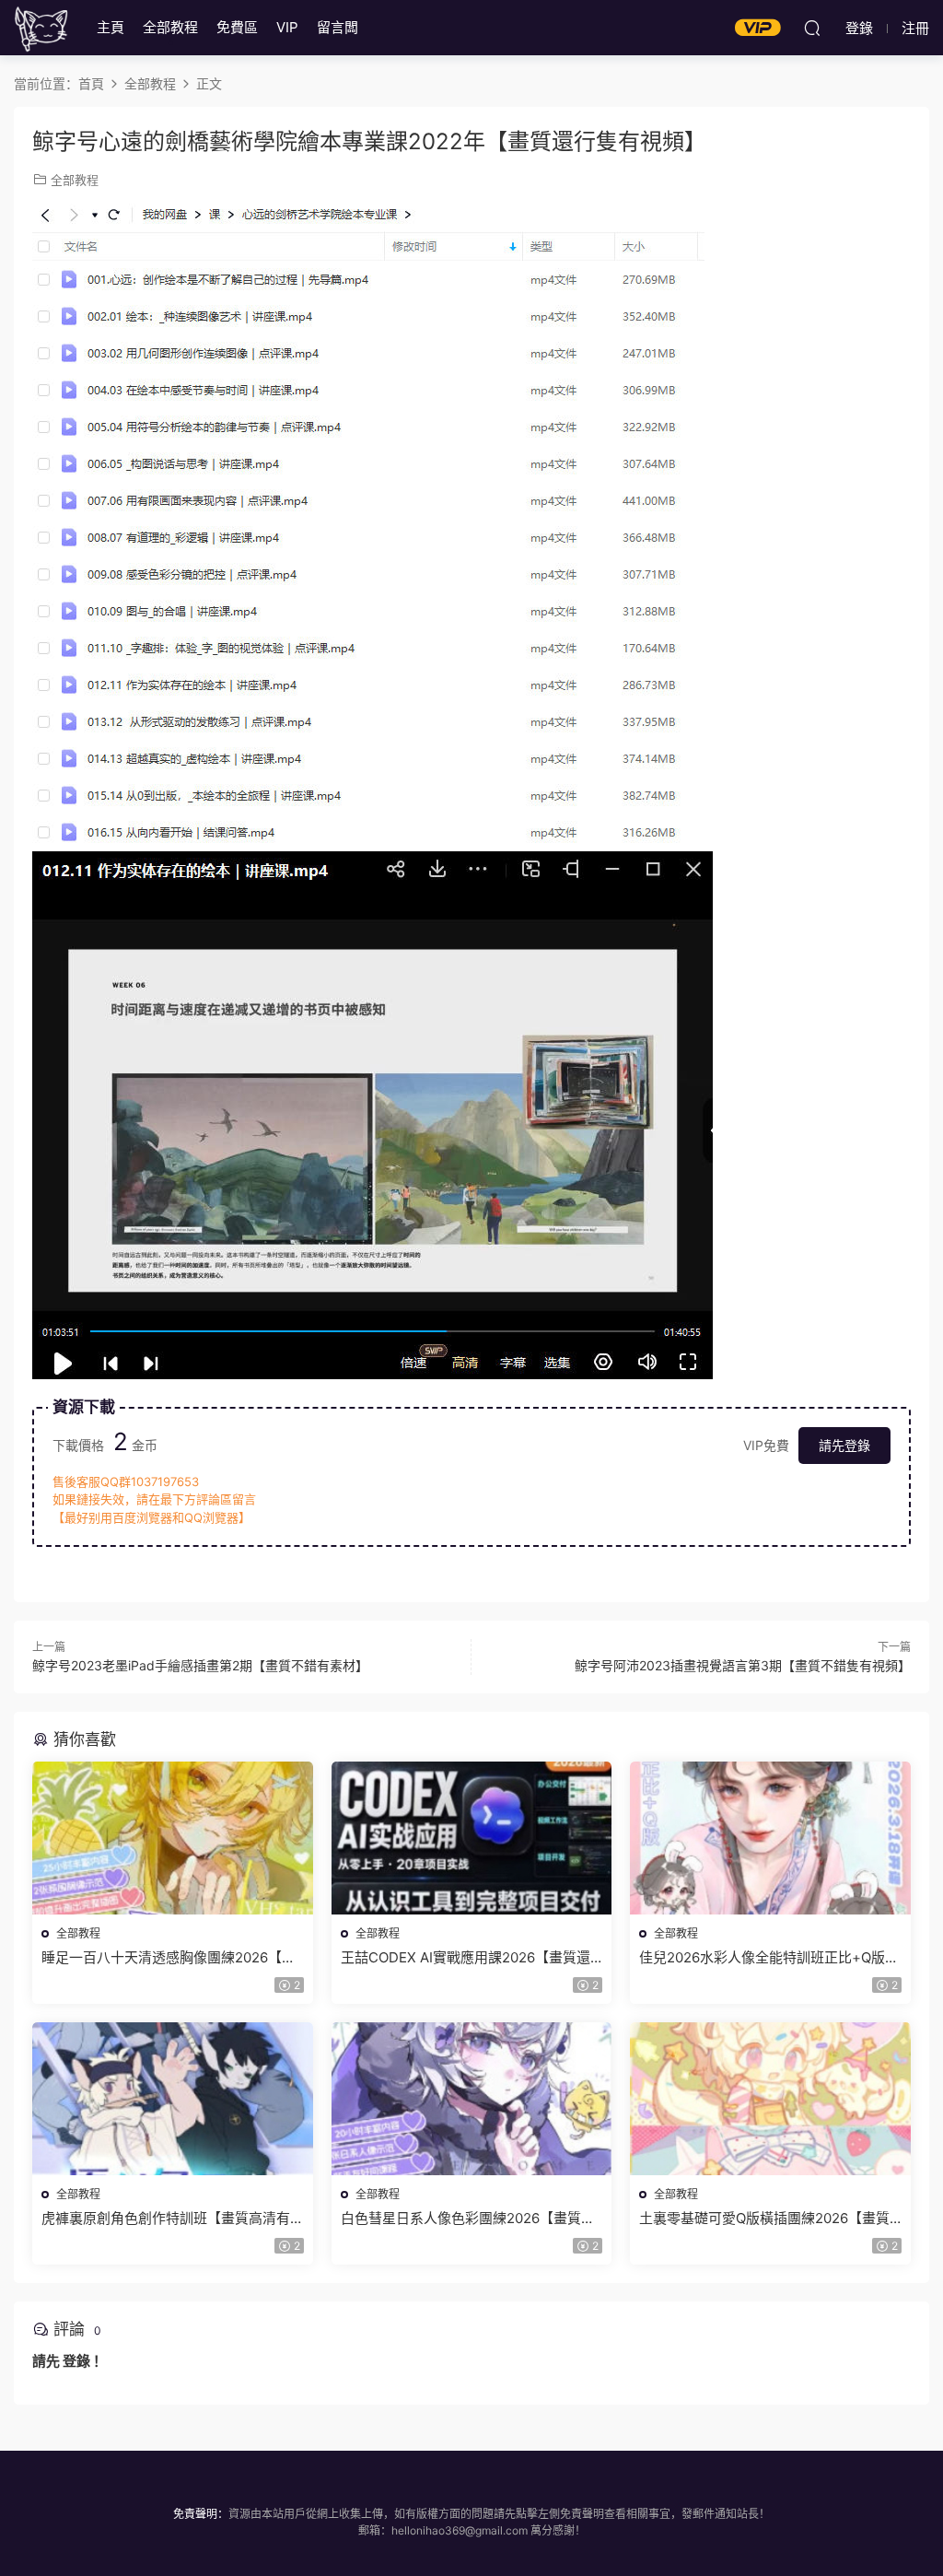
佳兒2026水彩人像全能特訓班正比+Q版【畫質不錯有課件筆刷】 (762, 1958)
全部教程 (170, 27)
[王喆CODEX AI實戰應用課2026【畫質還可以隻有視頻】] (472, 1838)
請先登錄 (844, 1445)
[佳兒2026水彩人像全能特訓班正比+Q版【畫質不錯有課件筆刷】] (770, 1838)
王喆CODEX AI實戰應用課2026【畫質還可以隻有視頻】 (466, 1958)
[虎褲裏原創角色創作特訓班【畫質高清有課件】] (173, 2099)
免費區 (237, 27)
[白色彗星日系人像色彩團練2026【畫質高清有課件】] (472, 2099)
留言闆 (338, 27)
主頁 (111, 27)
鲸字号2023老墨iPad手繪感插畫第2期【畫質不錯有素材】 (200, 1665)
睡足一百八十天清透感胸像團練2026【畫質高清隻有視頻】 (169, 1958)
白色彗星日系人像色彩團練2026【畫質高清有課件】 (468, 2219)
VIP (287, 27)
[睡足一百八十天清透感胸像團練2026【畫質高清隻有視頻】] (173, 1838)
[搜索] (812, 28)
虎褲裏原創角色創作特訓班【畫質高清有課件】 (166, 2219)
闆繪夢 (41, 28)
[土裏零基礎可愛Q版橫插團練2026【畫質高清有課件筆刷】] (770, 2099)
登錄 (76, 2361)
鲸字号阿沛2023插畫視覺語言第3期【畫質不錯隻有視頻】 (743, 1665)
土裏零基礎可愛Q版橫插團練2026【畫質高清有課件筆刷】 (764, 2219)
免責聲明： (201, 2514)
